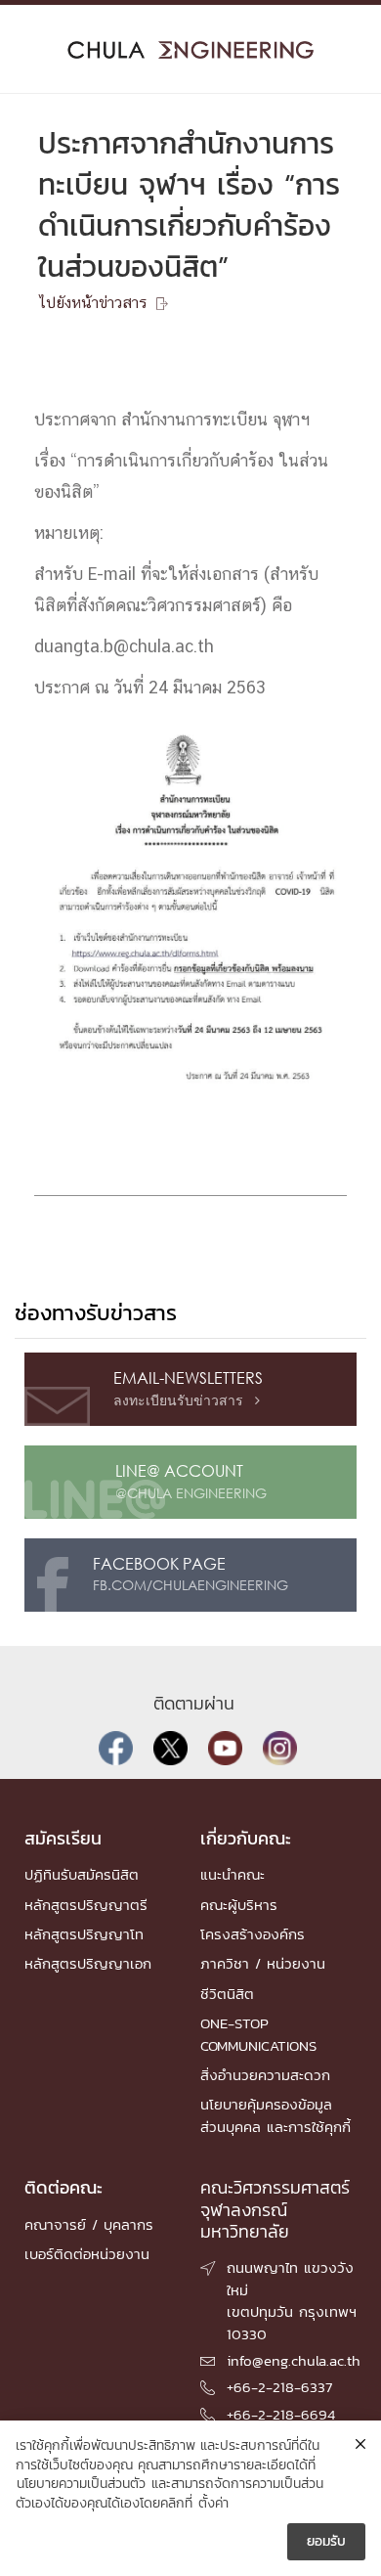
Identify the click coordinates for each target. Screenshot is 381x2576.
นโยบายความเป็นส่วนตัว (81, 2484)
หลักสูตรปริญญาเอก (88, 1963)
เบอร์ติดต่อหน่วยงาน (87, 2254)
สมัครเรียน (63, 1838)
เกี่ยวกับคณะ (246, 1838)
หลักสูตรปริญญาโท (84, 1934)
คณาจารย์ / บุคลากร (89, 2224)
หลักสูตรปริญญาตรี (86, 1905)
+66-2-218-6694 (281, 2414)
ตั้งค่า (213, 2504)
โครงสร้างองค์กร (253, 1934)
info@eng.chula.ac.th (294, 2360)
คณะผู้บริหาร (239, 1905)
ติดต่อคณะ (63, 2187)
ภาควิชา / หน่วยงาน (263, 1963)
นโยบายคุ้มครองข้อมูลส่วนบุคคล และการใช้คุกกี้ (275, 2115)
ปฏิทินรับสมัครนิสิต (82, 1874)
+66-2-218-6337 (279, 2387)
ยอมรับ (326, 2541)
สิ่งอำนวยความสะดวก (265, 2075)
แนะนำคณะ (233, 1874)
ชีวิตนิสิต (227, 1994)
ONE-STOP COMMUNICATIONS (258, 2034)
